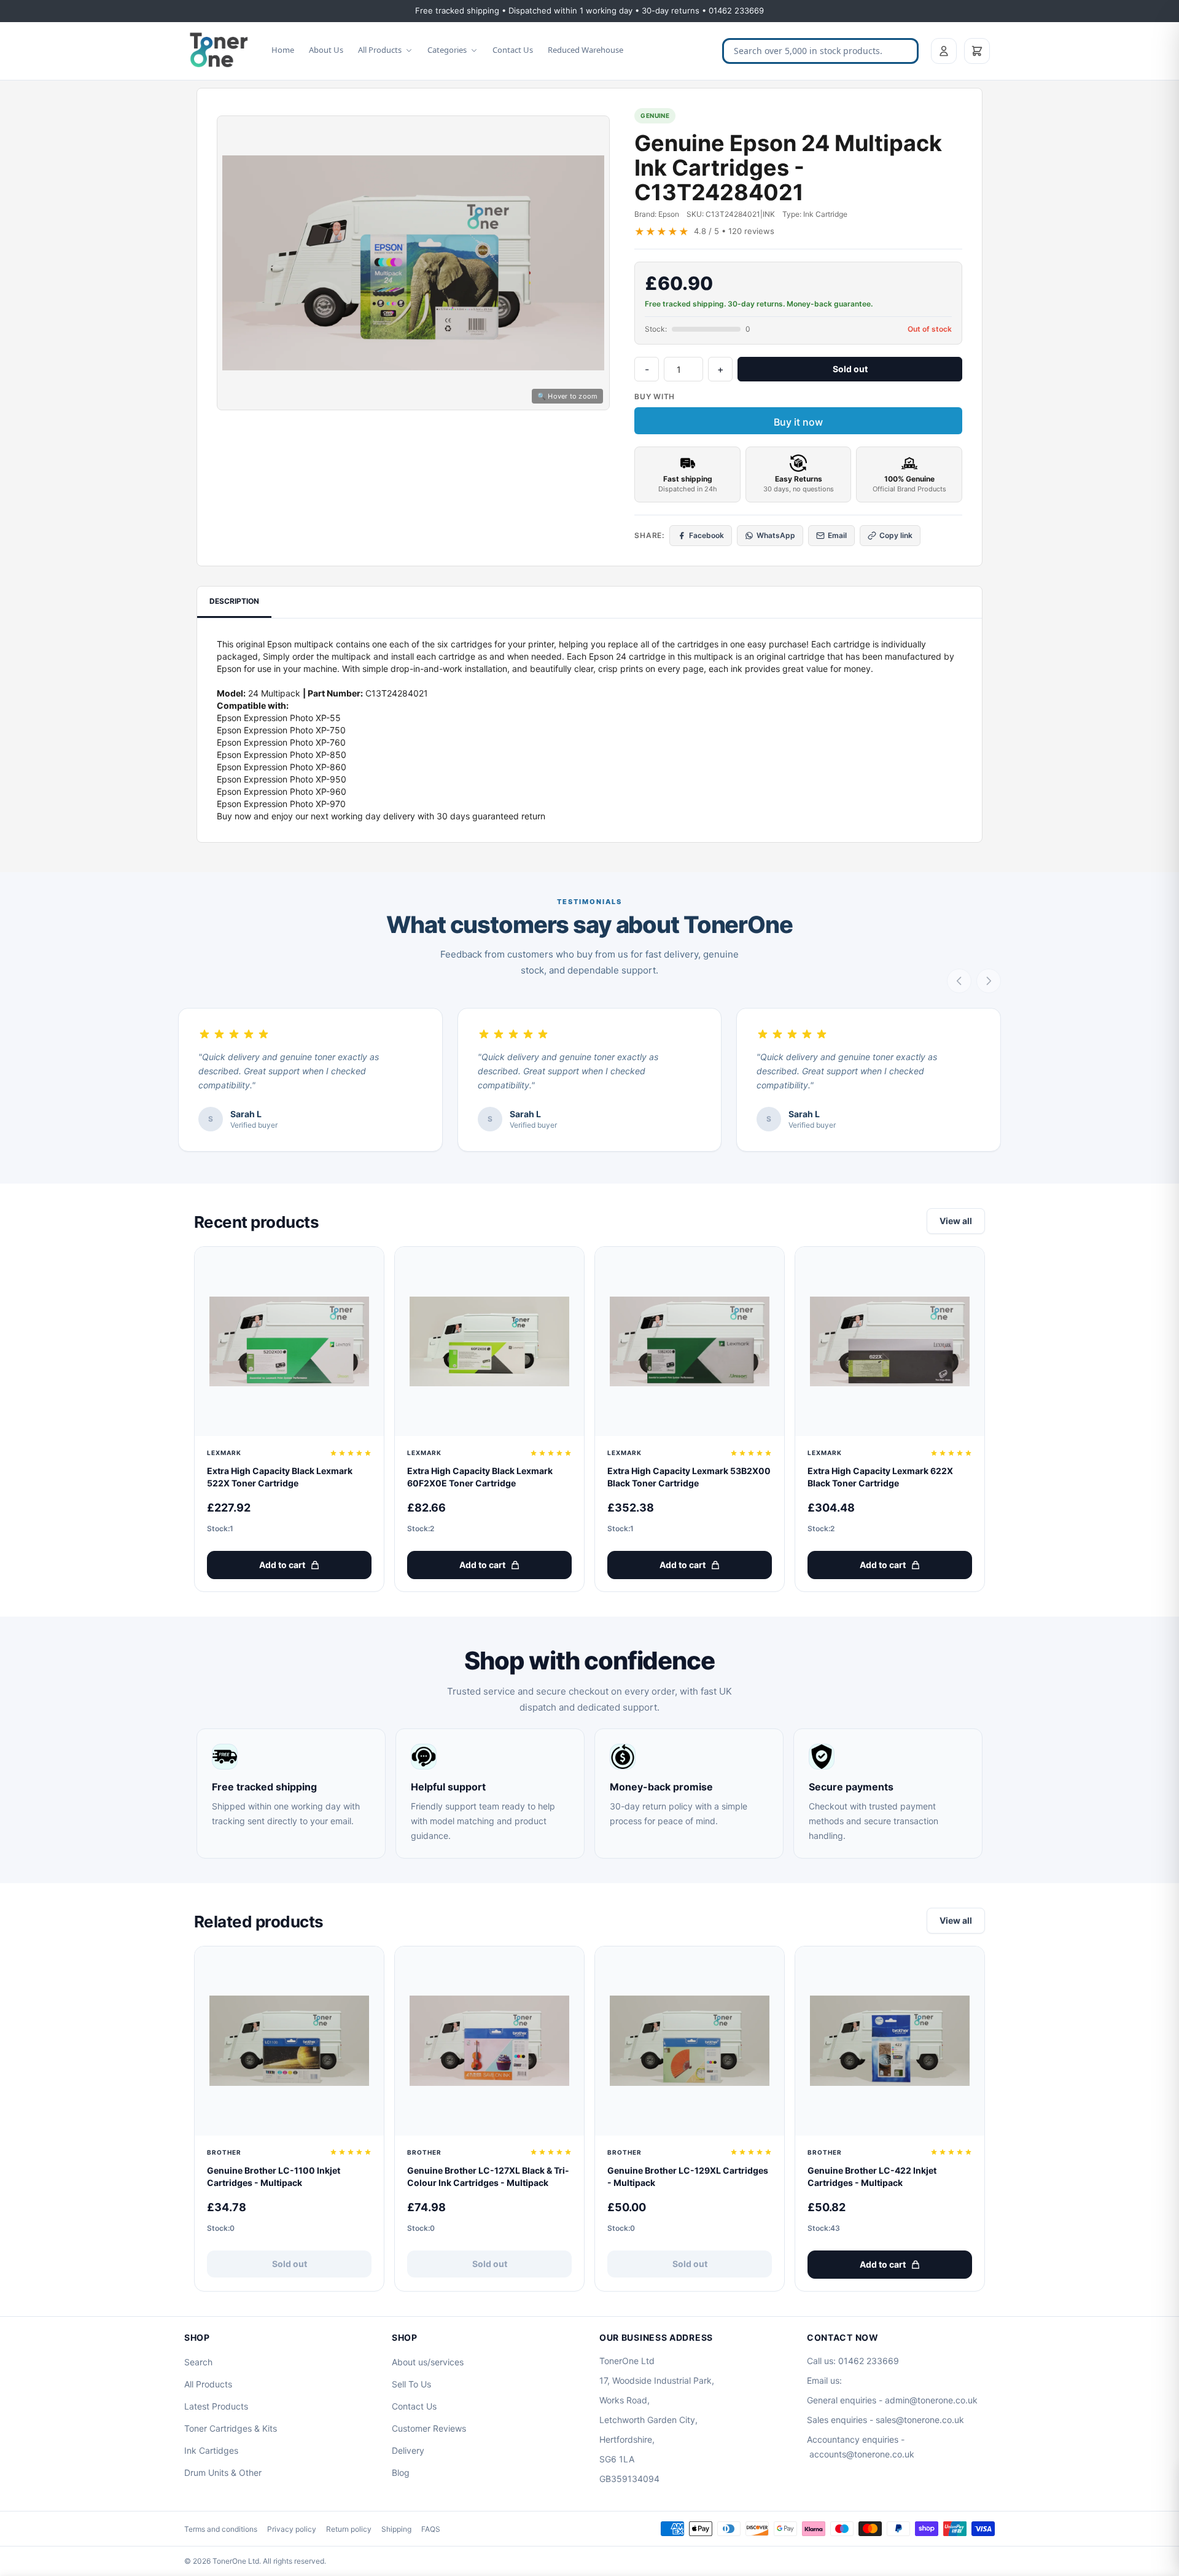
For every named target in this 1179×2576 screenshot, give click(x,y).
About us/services (428, 2362)
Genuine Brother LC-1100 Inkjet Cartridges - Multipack (274, 2176)
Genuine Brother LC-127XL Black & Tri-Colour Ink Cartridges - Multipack (488, 2176)
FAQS (431, 2529)
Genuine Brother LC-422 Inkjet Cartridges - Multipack (872, 2176)
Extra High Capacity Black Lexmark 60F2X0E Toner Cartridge (480, 1477)
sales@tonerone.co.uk (920, 2420)
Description (234, 601)
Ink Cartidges (211, 2450)
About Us (326, 50)
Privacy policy (292, 2529)
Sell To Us (411, 2384)
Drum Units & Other (223, 2473)
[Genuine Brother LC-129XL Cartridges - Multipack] (690, 2041)
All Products (380, 50)
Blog (401, 2473)
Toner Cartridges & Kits (231, 2428)
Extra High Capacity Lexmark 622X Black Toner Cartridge (880, 1477)
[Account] (944, 51)
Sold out (850, 369)
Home (283, 50)
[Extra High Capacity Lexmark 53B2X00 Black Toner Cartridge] (690, 1341)
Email (837, 535)
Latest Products (216, 2406)
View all (956, 1221)
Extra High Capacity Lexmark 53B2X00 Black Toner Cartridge (689, 1477)
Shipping (396, 2529)
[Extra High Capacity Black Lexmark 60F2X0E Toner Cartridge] (489, 1341)
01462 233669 (869, 2361)
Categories (447, 50)
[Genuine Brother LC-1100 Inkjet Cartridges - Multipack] (289, 2041)
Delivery (408, 2450)
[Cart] (977, 51)
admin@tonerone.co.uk (931, 2400)
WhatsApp (776, 535)
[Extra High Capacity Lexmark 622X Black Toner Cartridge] (890, 1341)
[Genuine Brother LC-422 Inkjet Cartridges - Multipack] (890, 2041)
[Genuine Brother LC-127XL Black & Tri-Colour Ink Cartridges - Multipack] (489, 2041)
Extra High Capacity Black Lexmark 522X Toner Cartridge (280, 1477)
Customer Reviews (429, 2428)
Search (198, 2362)
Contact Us (513, 50)
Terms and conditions (221, 2529)
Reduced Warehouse (586, 50)
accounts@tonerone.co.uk (862, 2454)
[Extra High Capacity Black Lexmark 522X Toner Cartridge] (289, 1341)
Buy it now (798, 422)
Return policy (349, 2529)
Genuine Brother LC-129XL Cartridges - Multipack (688, 2176)
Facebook (706, 535)
